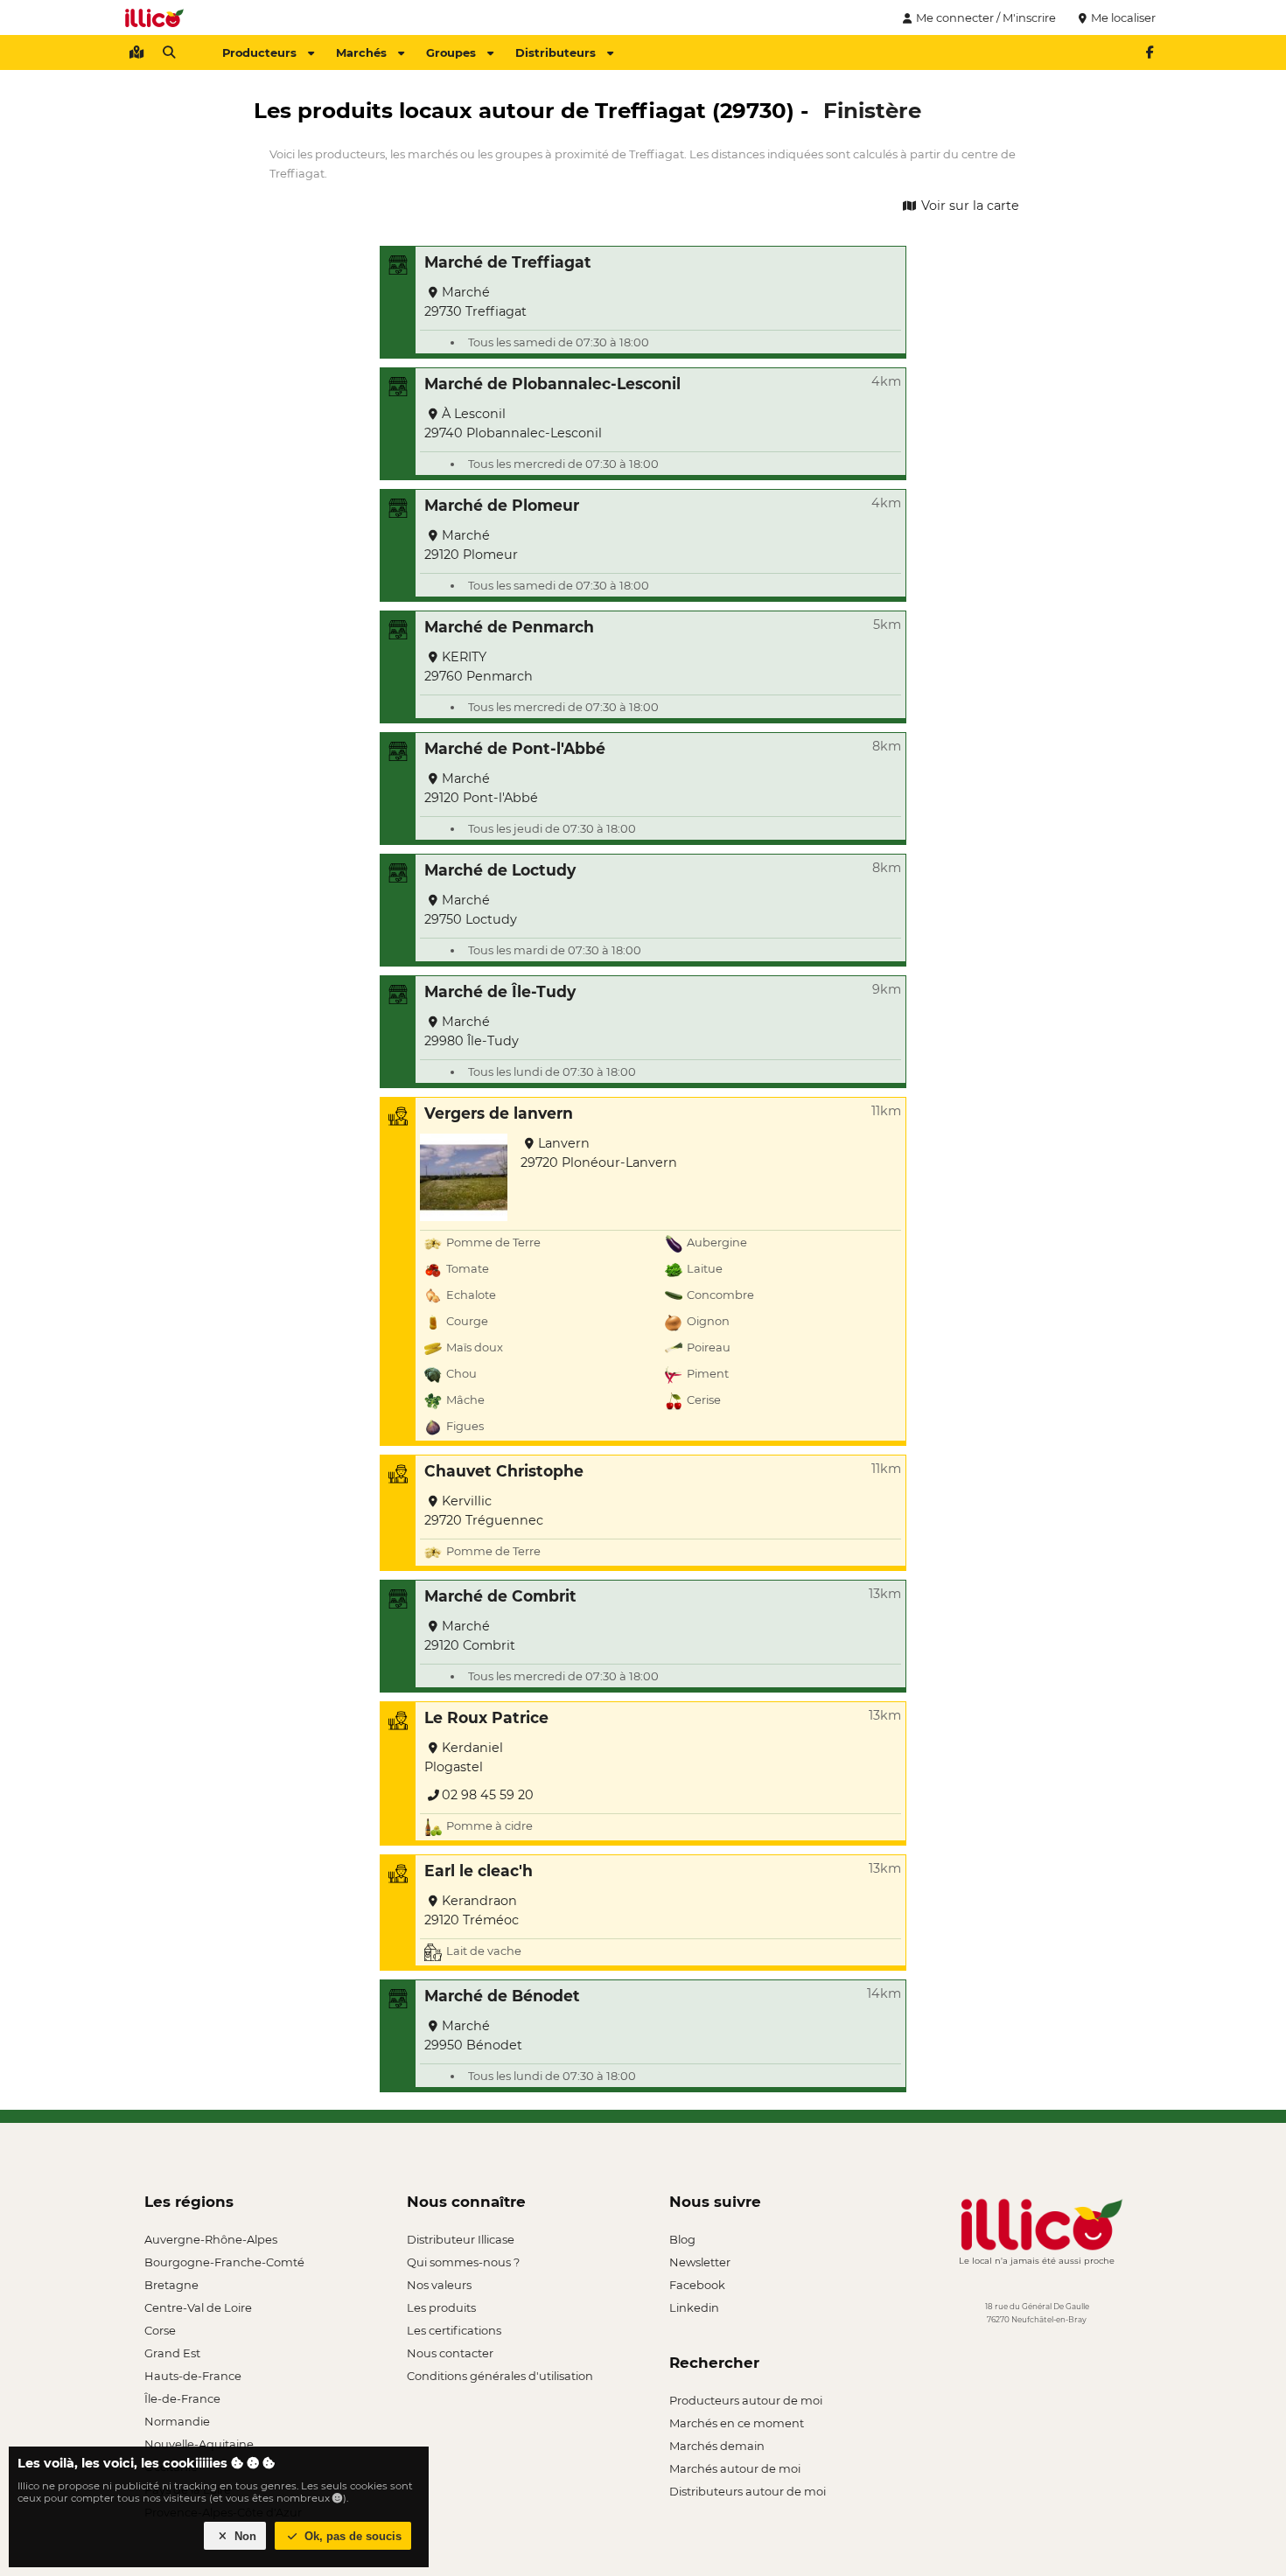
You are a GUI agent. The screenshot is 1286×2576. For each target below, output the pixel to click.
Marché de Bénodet (502, 1996)
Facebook (697, 2285)
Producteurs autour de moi (746, 2400)
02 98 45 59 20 (488, 1795)
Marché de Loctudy (500, 870)
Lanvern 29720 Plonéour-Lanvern (599, 1153)
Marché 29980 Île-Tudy (472, 1031)
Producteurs (259, 52)
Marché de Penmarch (509, 627)
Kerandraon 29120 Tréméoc (472, 1910)
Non (244, 2536)
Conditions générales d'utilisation (500, 2376)
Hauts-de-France (193, 2376)
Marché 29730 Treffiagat (475, 302)
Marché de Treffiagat (508, 262)
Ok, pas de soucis (351, 2536)
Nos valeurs (439, 2285)
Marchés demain (717, 2446)
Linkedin (694, 2307)
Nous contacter (450, 2353)
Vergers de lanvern (499, 1113)
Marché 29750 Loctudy (471, 910)
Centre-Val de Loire (198, 2307)
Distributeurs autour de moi (748, 2491)
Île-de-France (182, 2398)
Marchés (361, 52)
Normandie (177, 2421)
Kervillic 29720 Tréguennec (484, 1511)
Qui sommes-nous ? (463, 2262)
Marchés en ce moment (737, 2423)
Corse (160, 2330)
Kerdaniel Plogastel (464, 1757)
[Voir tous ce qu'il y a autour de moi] (136, 52)
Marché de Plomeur (502, 505)
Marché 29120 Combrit (470, 1636)
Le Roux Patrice (486, 1717)
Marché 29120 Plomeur (471, 545)
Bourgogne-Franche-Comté (224, 2262)
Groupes (451, 52)
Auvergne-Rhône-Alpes (211, 2239)
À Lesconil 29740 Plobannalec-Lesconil (513, 423)
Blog (682, 2239)
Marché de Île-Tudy (500, 991)
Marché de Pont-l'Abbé (515, 748)
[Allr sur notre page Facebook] (1150, 52)
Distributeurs (556, 52)
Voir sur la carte (968, 206)
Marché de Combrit (500, 1596)
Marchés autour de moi (735, 2468)
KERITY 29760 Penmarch (479, 667)
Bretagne (171, 2285)
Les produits (441, 2307)
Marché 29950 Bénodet (473, 2035)
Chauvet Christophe (504, 1471)
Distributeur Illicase (461, 2239)
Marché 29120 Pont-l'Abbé (481, 788)
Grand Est (172, 2353)
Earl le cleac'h (479, 1871)
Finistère (872, 110)
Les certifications (454, 2330)
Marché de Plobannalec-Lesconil (552, 384)
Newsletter (700, 2262)
